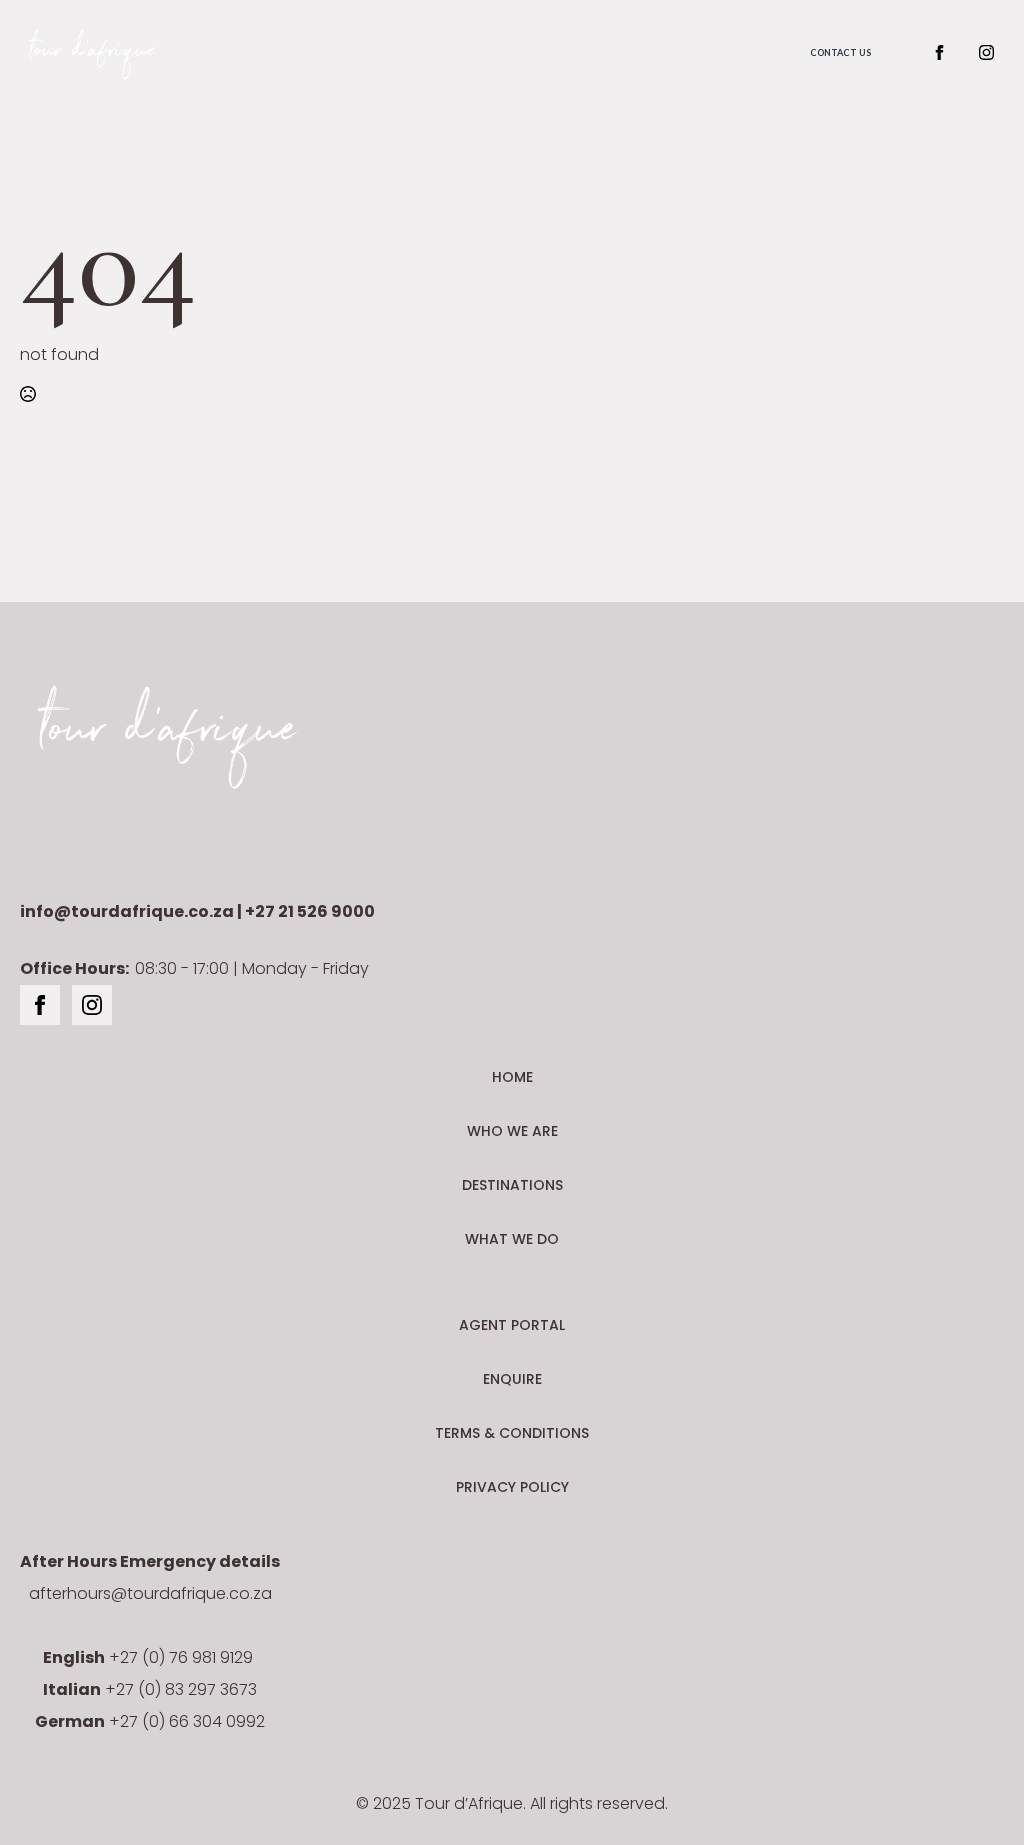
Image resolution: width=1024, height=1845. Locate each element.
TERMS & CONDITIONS (512, 1433)
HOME (512, 1077)
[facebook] (939, 52)
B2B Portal (720, 50)
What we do (459, 50)
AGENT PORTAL (512, 1325)
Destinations (591, 50)
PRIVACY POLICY (512, 1487)
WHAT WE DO (512, 1239)
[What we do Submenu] (510, 52)
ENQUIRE (512, 1379)
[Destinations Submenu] (648, 52)
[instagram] (986, 52)
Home (265, 50)
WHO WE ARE (512, 1131)
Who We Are (351, 50)
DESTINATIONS (512, 1185)
